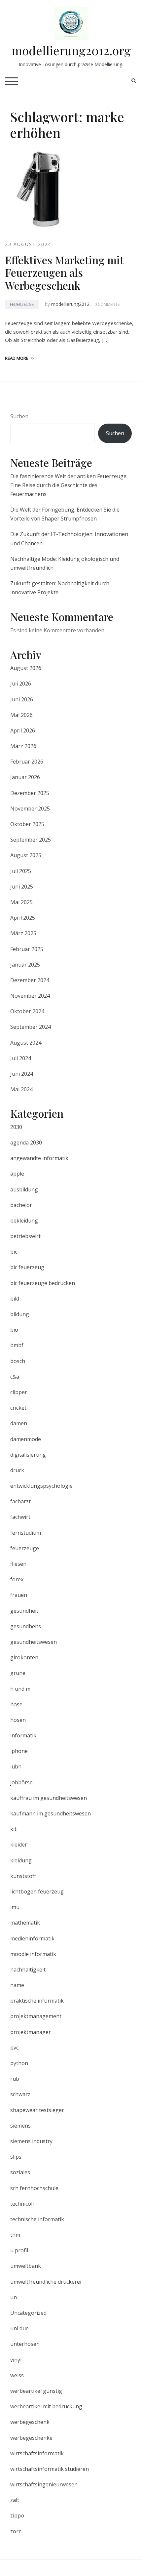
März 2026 (23, 746)
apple (17, 1174)
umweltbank (26, 2266)
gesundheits (26, 1626)
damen (19, 1423)
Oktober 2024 (27, 1011)
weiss (17, 2375)
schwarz (20, 2094)
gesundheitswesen (34, 1642)
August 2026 (26, 668)
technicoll (22, 2204)
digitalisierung (28, 1455)
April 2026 (23, 730)
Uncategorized (28, 2313)
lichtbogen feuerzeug (37, 1891)
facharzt (20, 1501)
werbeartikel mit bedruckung (46, 2406)
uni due (19, 2328)
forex (17, 1579)
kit (13, 1829)
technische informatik (37, 2219)
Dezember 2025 (30, 793)
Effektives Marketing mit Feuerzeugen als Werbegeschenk (64, 272)
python (19, 2063)
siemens (20, 2126)
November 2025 (30, 809)
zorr (16, 2531)
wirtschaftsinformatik (37, 2453)
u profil (19, 2250)
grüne (18, 1673)
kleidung (21, 1860)
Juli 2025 (21, 871)
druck (17, 1470)
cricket (18, 1408)
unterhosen (25, 2344)
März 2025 (23, 933)
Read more (17, 358)
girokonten (24, 1657)
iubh (16, 1766)
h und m (20, 1689)
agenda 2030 (26, 1143)
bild (15, 1299)
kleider (19, 1845)
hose (16, 1704)
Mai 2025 (21, 902)
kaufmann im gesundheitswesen (51, 1813)
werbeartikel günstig (36, 2391)
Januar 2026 (25, 777)
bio (14, 1330)
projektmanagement (36, 2016)
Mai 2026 (21, 715)
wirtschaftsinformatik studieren (50, 2469)
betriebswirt (25, 1236)
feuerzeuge (22, 304)
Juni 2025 (22, 887)
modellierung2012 (70, 304)
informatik (23, 1735)
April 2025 (23, 918)
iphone (19, 1751)
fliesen (18, 1564)
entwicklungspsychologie (41, 1486)
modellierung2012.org (71, 50)
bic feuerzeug (27, 1267)
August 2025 (26, 855)
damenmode (26, 1439)
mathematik (25, 1923)
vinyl (16, 2360)
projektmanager (31, 2032)
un (14, 2297)
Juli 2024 (21, 1058)
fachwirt (20, 1517)
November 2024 (30, 996)
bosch (18, 1361)
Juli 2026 (21, 684)
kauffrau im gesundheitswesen (49, 1798)
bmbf (17, 1345)
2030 (16, 1127)
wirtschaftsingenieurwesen (44, 2484)
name (17, 1985)
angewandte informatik (39, 1158)
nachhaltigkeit (28, 1970)
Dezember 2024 (30, 980)
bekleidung (24, 1221)
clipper (19, 1392)
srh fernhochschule (34, 2188)
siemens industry (31, 2141)
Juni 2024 (22, 1074)
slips (16, 2157)
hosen (18, 1720)
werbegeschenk (30, 2422)
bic (14, 1252)
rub (15, 2079)
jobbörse (21, 1782)
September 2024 (31, 1027)
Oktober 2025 (27, 824)
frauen (19, 1595)
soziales (20, 2172)
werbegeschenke (31, 2438)
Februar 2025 (27, 949)
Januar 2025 (25, 965)
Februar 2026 (27, 762)
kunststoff (23, 1876)
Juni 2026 (22, 699)
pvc (14, 2048)
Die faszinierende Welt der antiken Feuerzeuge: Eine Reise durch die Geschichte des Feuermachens (69, 485)
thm (15, 2235)
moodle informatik (33, 1954)
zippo (17, 2515)
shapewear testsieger (37, 2110)
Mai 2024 (21, 1089)
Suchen (19, 416)
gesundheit (24, 1611)
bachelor (21, 1205)
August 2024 (26, 1043)
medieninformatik (32, 1938)
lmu (15, 1907)
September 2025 (31, 840)
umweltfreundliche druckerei (46, 2282)
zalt (15, 2500)
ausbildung (24, 1189)
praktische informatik (37, 2001)
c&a (15, 1377)
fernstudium (26, 1533)
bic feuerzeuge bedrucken (43, 1283)
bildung (20, 1314)
